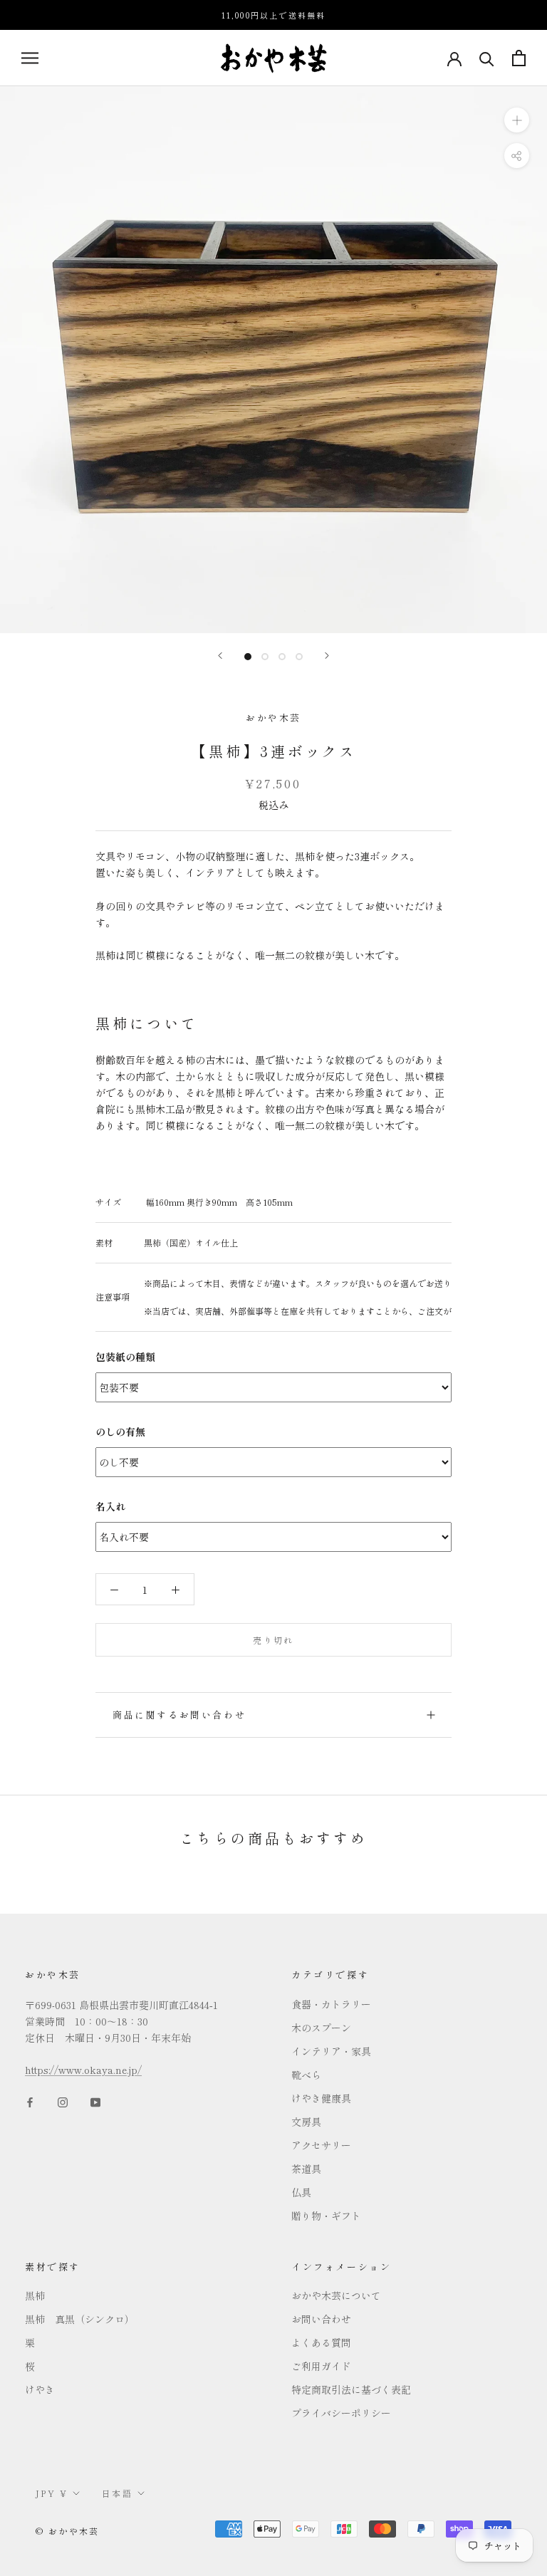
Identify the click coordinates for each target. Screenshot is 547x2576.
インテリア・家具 (331, 2051)
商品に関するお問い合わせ (179, 1715)
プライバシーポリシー (341, 2413)
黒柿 (35, 2295)
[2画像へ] (265, 657)
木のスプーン (321, 2028)
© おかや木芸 (68, 2531)
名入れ (110, 1506)
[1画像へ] (248, 657)
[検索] (487, 58)
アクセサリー (321, 2145)
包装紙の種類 (125, 1357)
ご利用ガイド (321, 2366)
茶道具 (306, 2169)
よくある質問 (321, 2342)
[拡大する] (517, 120)
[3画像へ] (282, 657)
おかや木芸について (336, 2295)
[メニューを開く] (30, 58)
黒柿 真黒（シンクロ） (80, 2319)
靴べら (306, 2075)
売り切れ (273, 1640)
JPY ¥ (52, 2493)
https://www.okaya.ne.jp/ (83, 2070)
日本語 (117, 2493)
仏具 (301, 2192)
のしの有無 (120, 1432)
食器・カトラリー (331, 2004)
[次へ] (327, 656)
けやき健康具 (321, 2098)
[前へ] (220, 656)
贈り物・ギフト (326, 2216)
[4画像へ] (299, 657)
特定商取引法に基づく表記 (351, 2389)
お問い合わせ (321, 2319)
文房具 (306, 2122)
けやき (40, 2389)
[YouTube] (95, 2101)
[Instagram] (63, 2101)
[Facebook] (30, 2101)
